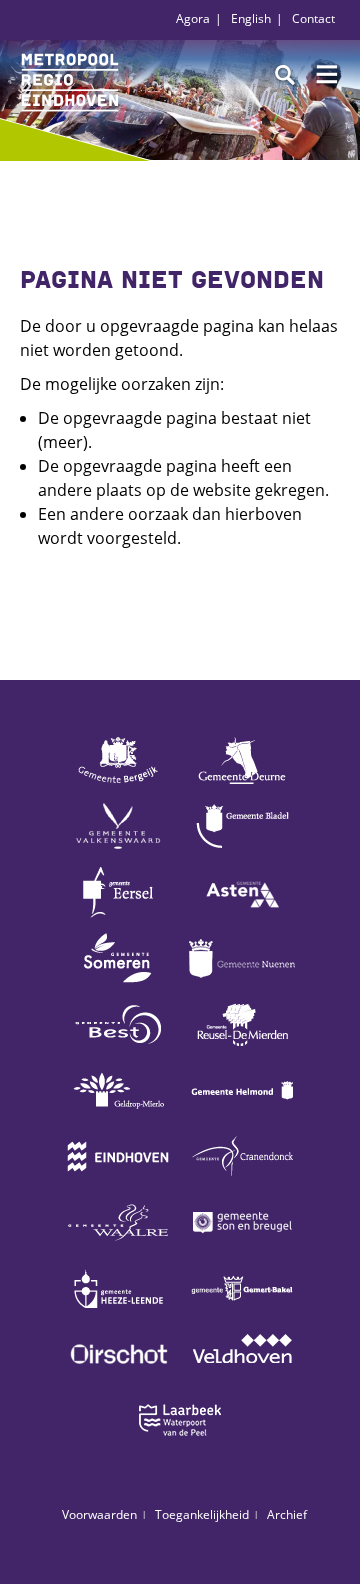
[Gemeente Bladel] (242, 850)
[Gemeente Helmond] (242, 1114)
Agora (193, 18)
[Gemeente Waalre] (118, 1246)
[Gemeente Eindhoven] (118, 1180)
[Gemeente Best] (118, 1048)
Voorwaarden (99, 1514)
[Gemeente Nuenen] (242, 982)
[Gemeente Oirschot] (118, 1378)
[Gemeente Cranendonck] (242, 1180)
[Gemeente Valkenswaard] (118, 850)
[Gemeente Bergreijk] (118, 784)
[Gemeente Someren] (118, 982)
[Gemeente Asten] (242, 916)
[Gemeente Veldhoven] (242, 1378)
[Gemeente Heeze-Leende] (118, 1312)
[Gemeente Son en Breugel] (242, 1246)
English (251, 18)
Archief (287, 1514)
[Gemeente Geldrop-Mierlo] (118, 1114)
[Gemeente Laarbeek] (180, 1444)
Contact (313, 18)
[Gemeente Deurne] (242, 784)
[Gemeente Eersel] (118, 916)
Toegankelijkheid (202, 1514)
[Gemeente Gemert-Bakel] (242, 1312)
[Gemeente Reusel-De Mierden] (242, 1048)
